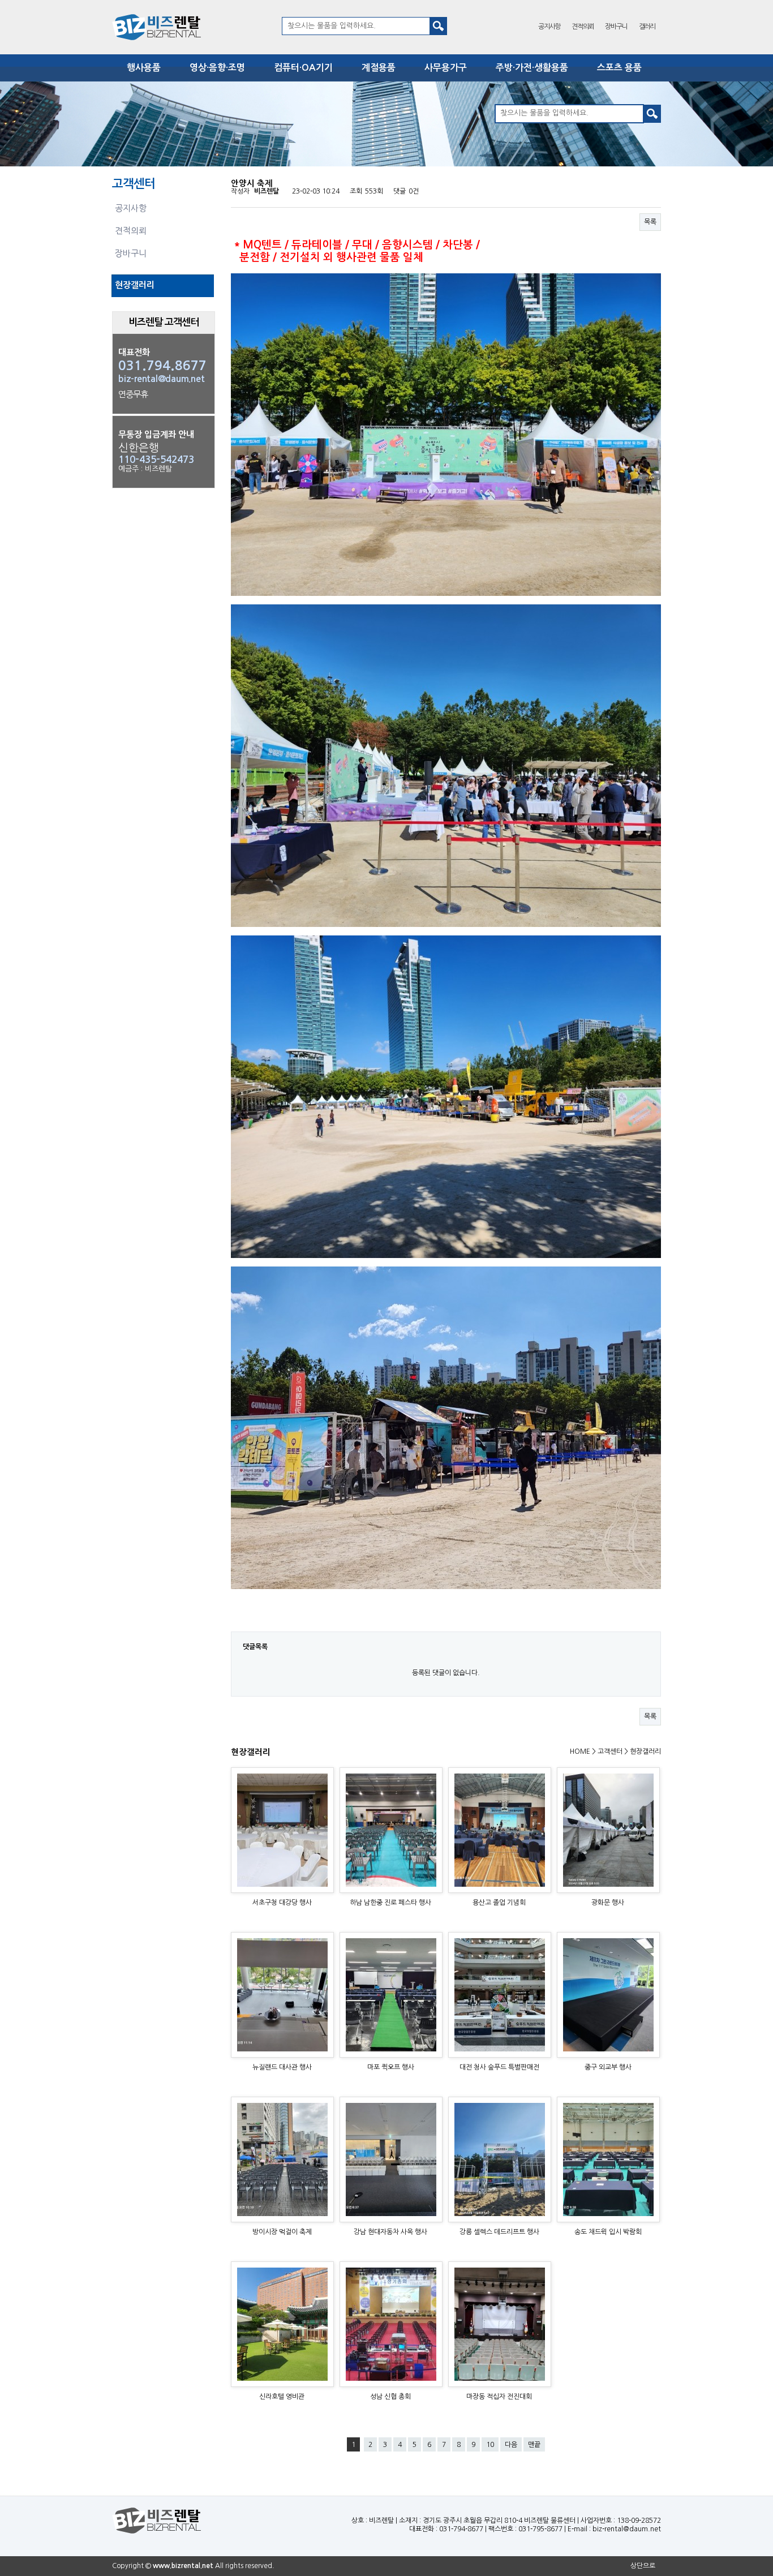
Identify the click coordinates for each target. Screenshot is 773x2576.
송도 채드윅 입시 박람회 (608, 2232)
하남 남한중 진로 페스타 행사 (390, 1903)
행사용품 (144, 68)
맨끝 (534, 2445)
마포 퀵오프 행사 (391, 2067)
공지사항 (549, 27)
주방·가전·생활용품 (532, 68)
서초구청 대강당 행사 (282, 1903)
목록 (650, 222)
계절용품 (379, 68)
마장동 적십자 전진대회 (499, 2397)
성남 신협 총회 (390, 2397)
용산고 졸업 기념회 (499, 1903)
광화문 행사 (608, 1903)
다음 (511, 2445)
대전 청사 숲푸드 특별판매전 (499, 2067)
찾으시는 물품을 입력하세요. (332, 26)
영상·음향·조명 (217, 68)
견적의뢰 (583, 27)
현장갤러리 (135, 285)
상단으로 (643, 2566)
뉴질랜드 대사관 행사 (282, 2067)
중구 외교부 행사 (608, 2067)
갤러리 (647, 27)
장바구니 (616, 27)
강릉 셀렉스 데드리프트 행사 (499, 2232)
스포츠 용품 (619, 68)
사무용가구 (446, 68)
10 (490, 2445)
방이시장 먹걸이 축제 (282, 2232)
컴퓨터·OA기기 (303, 68)
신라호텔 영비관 (282, 2397)
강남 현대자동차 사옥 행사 (390, 2232)
